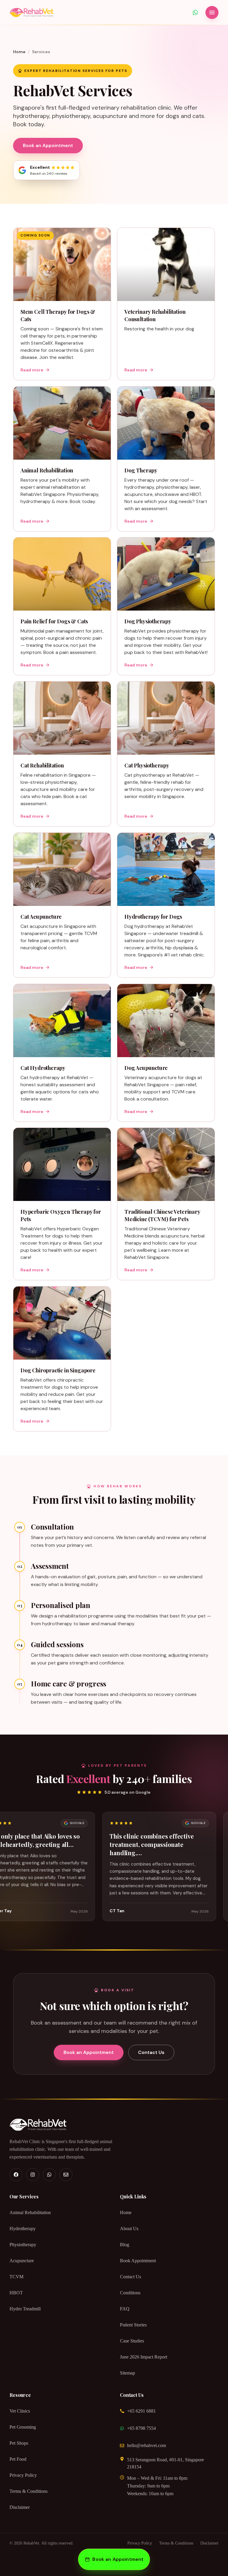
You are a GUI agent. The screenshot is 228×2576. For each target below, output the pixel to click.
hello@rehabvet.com (147, 2445)
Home (19, 52)
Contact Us (151, 2052)
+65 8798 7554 (141, 2428)
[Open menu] (212, 12)
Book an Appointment (48, 145)
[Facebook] (16, 2175)
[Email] (66, 2175)
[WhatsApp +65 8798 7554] (195, 12)
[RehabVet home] (31, 12)
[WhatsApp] (49, 2175)
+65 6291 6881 (141, 2411)
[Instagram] (33, 2175)
